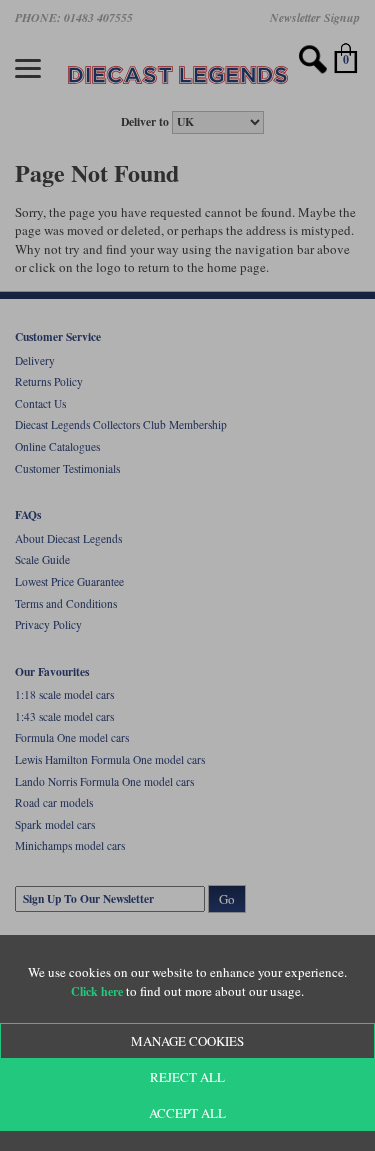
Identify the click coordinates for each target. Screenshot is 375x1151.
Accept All (187, 1113)
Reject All (187, 1077)
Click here (97, 991)
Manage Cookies (187, 1041)
